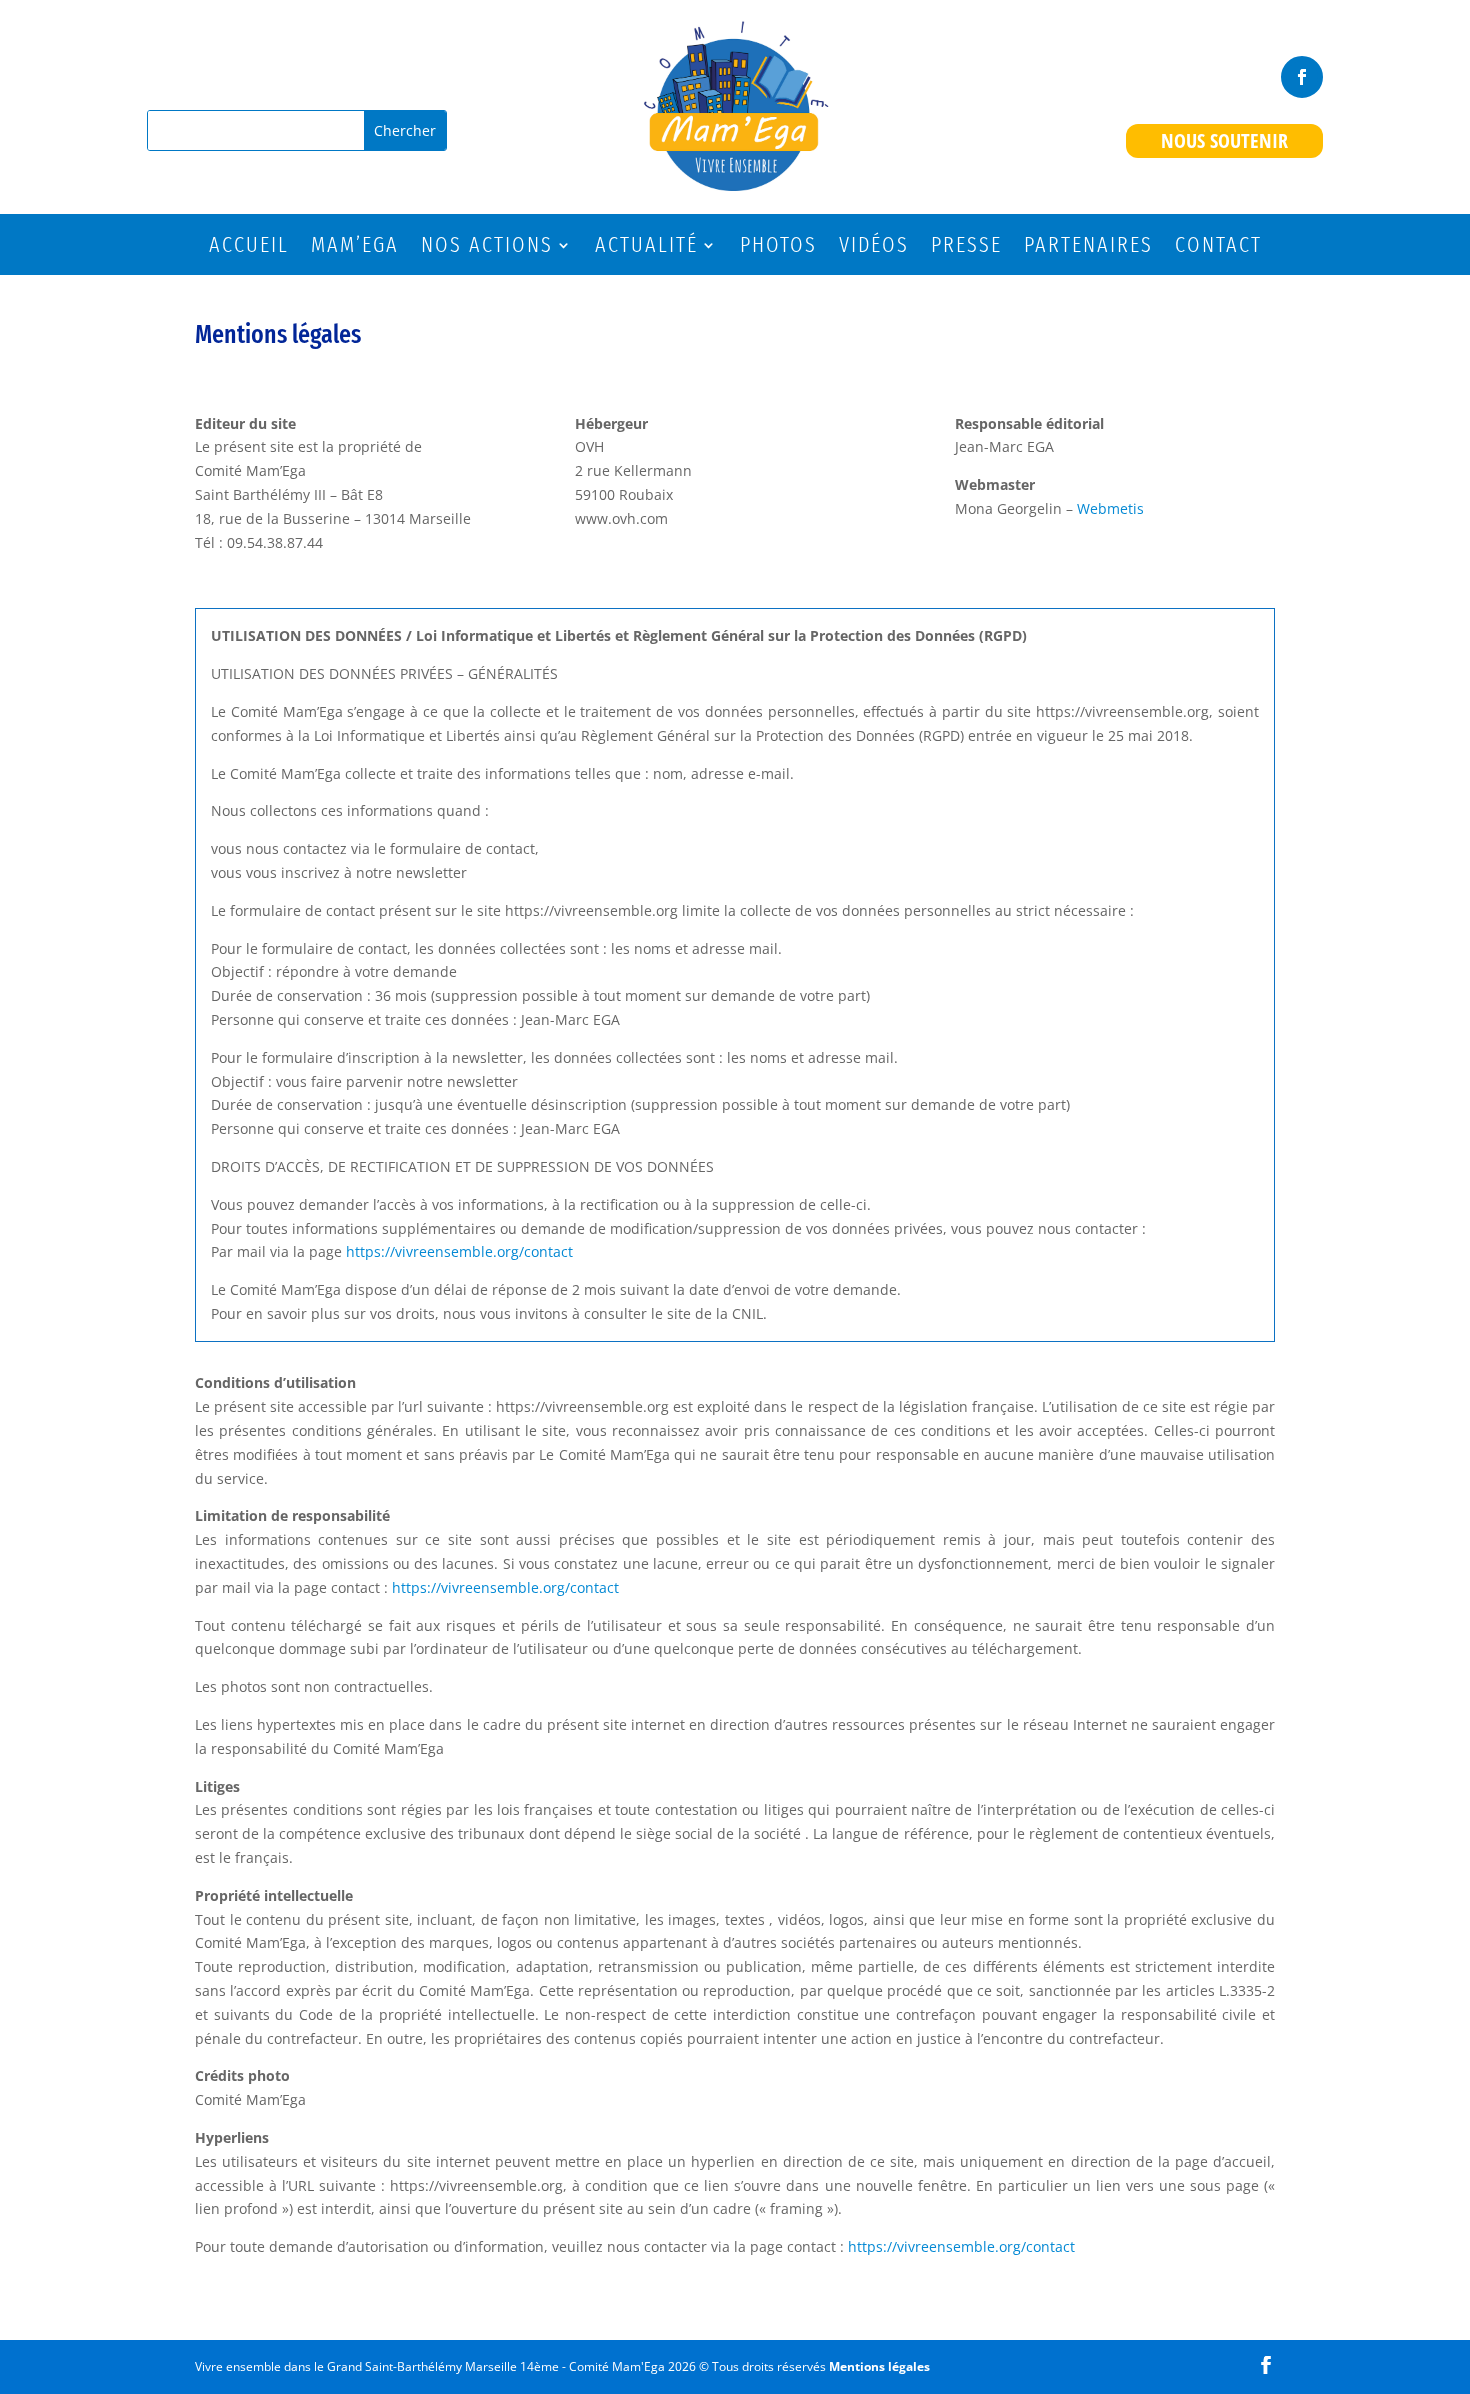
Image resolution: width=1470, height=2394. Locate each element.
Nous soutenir (1224, 140)
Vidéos (874, 248)
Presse (966, 248)
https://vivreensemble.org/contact (457, 1251)
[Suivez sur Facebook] (1302, 77)
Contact (1218, 248)
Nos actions (487, 248)
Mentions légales (879, 2366)
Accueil (249, 248)
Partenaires (1088, 248)
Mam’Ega (355, 248)
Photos (778, 248)
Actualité (646, 248)
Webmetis (1110, 508)
